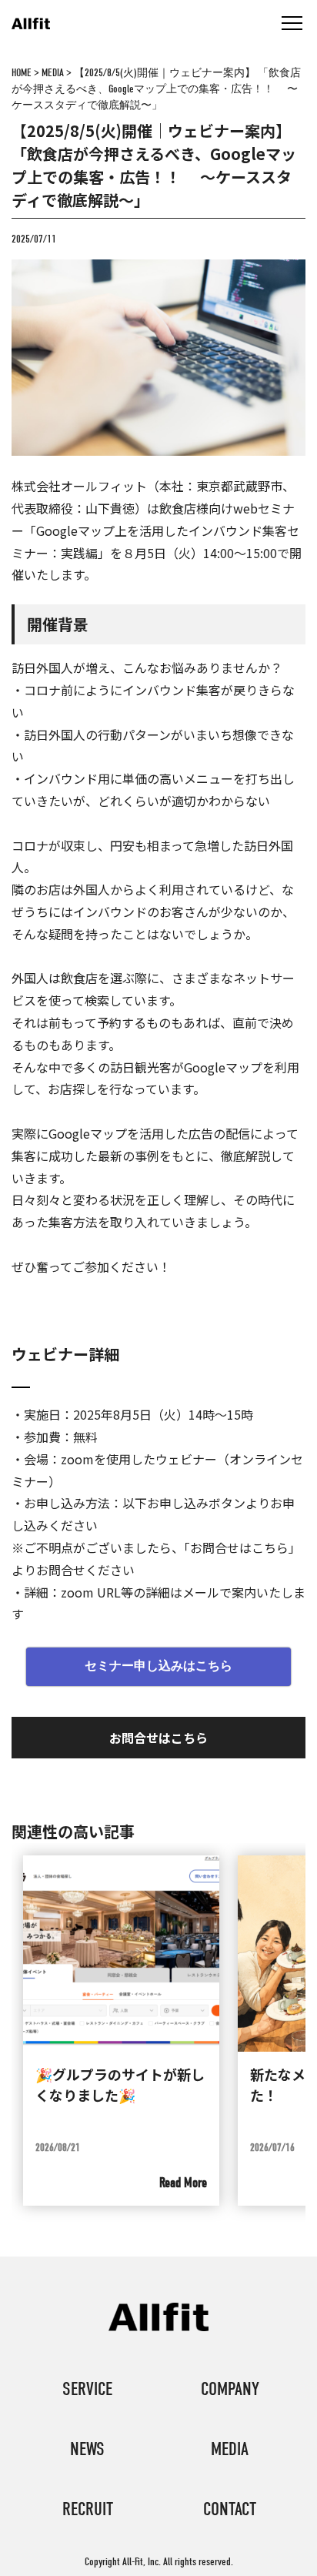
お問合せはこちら (158, 1738)
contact (230, 2509)
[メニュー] (292, 23)
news (87, 2449)
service (87, 2389)
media (230, 2449)
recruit (88, 2509)
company (230, 2389)
